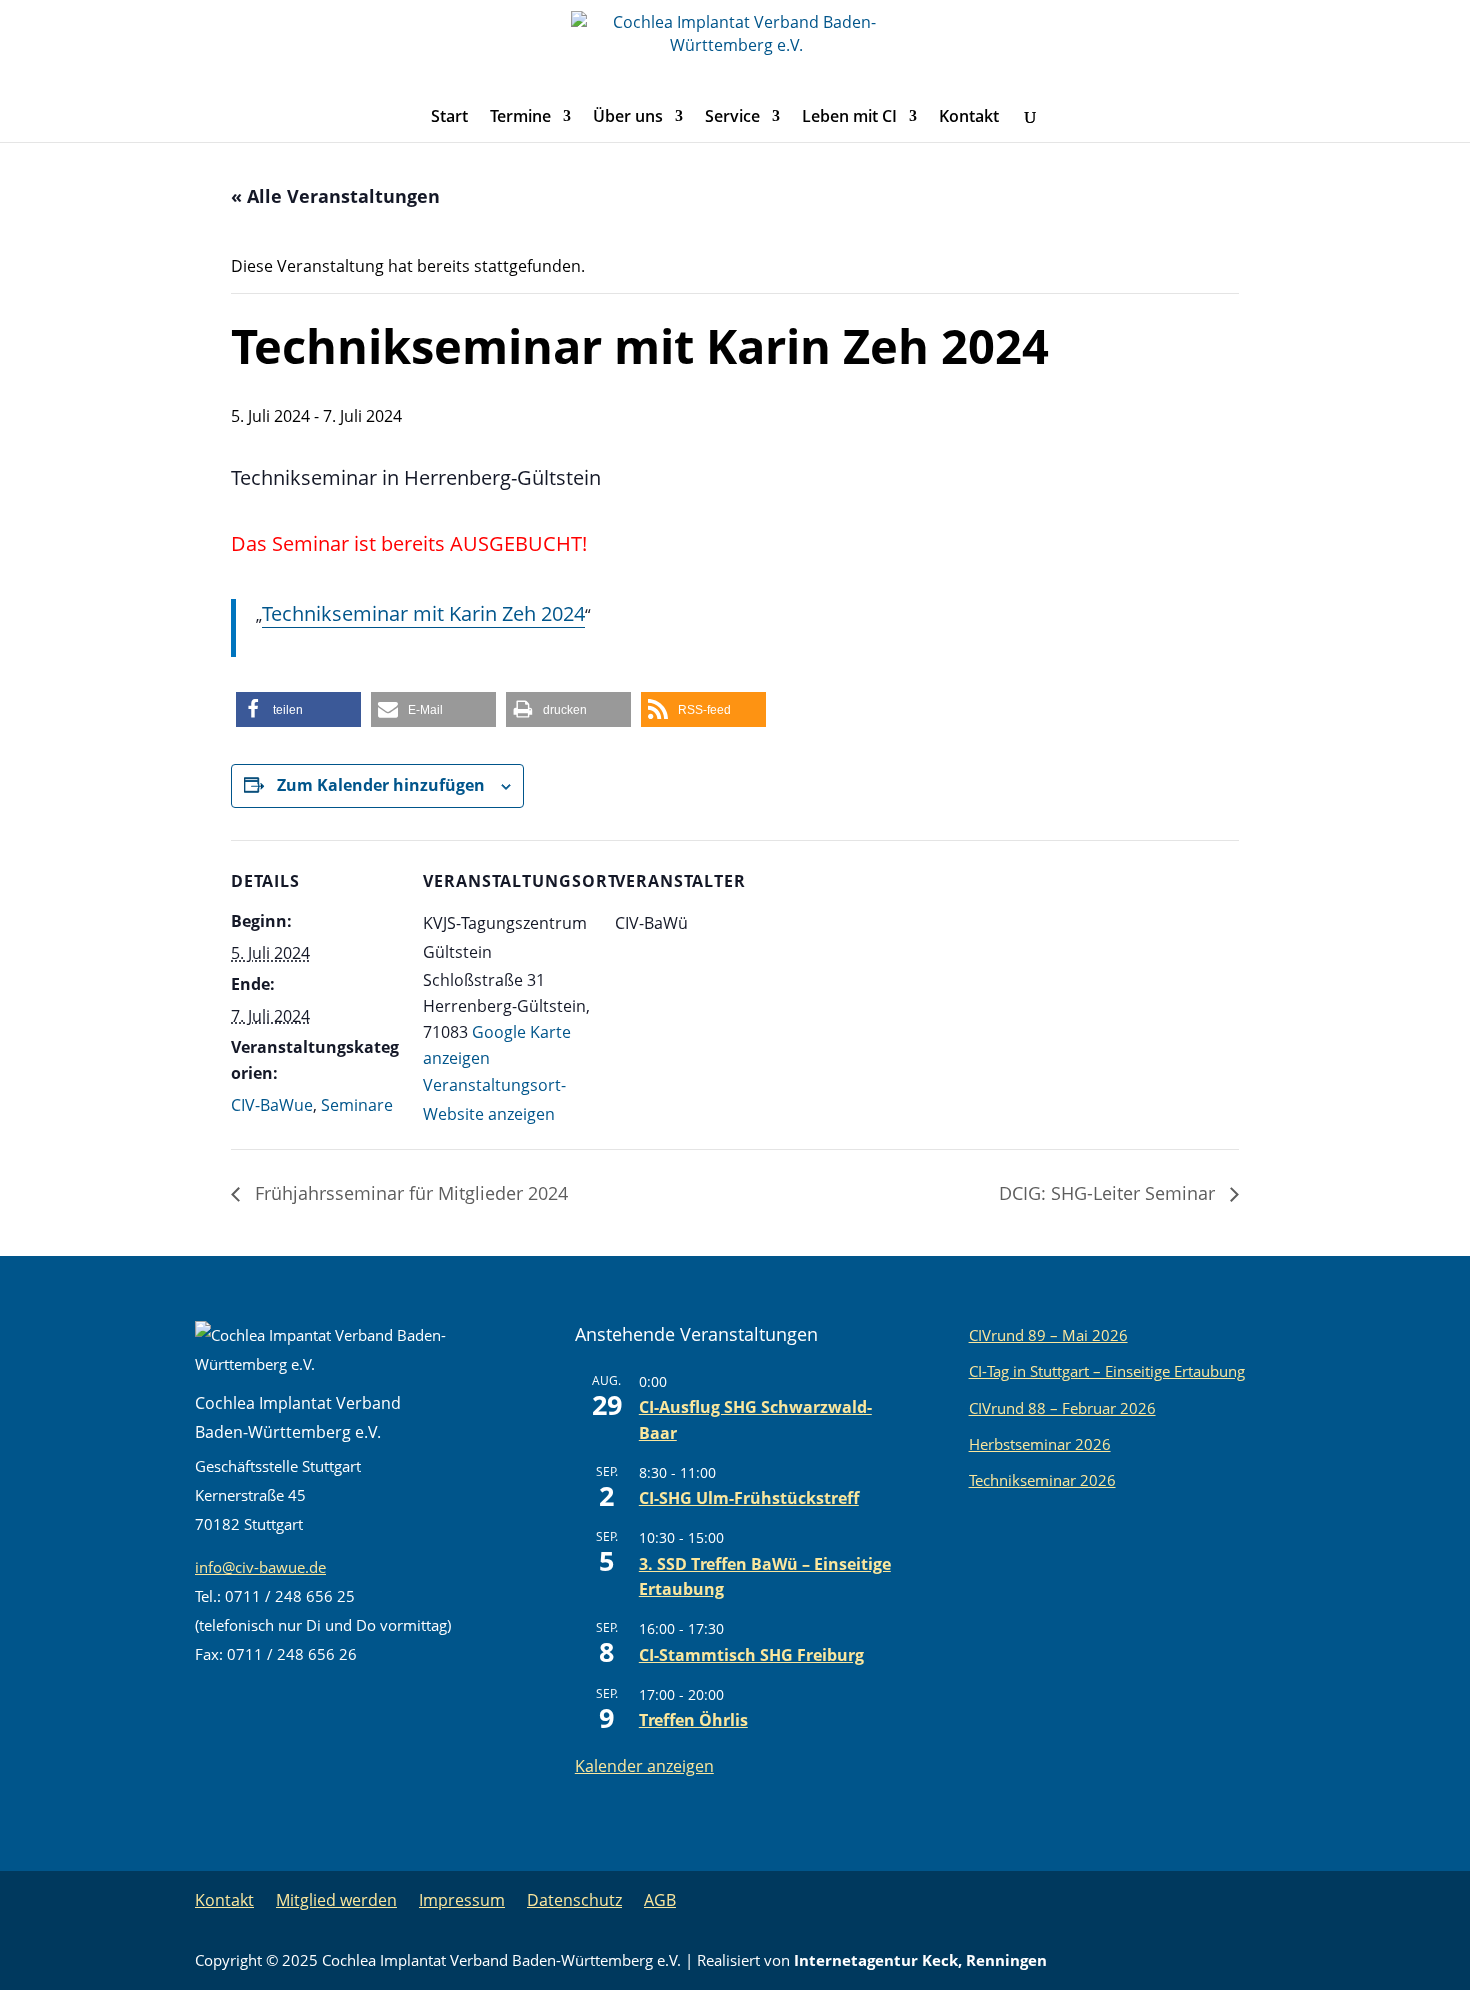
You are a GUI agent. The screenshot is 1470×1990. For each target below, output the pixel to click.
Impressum (462, 1900)
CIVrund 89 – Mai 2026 (1048, 1335)
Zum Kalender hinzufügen (381, 785)
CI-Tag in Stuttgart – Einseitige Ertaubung (1107, 1371)
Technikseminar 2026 (1042, 1480)
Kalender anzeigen (644, 1766)
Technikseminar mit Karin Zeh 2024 (423, 613)
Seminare (357, 1105)
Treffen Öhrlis (693, 1720)
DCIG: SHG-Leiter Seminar (1109, 1193)
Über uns (628, 118)
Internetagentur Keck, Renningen (920, 1960)
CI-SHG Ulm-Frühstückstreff (749, 1498)
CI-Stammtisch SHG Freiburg (751, 1655)
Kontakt (969, 118)
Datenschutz (574, 1900)
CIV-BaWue (272, 1105)
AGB (660, 1900)
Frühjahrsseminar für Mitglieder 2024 (409, 1193)
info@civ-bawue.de (260, 1567)
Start (449, 118)
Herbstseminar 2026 (1040, 1444)
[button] (298, 709)
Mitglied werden (336, 1900)
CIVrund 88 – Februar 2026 (1062, 1408)
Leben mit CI (849, 118)
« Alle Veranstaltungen (335, 196)
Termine (520, 118)
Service (732, 118)
